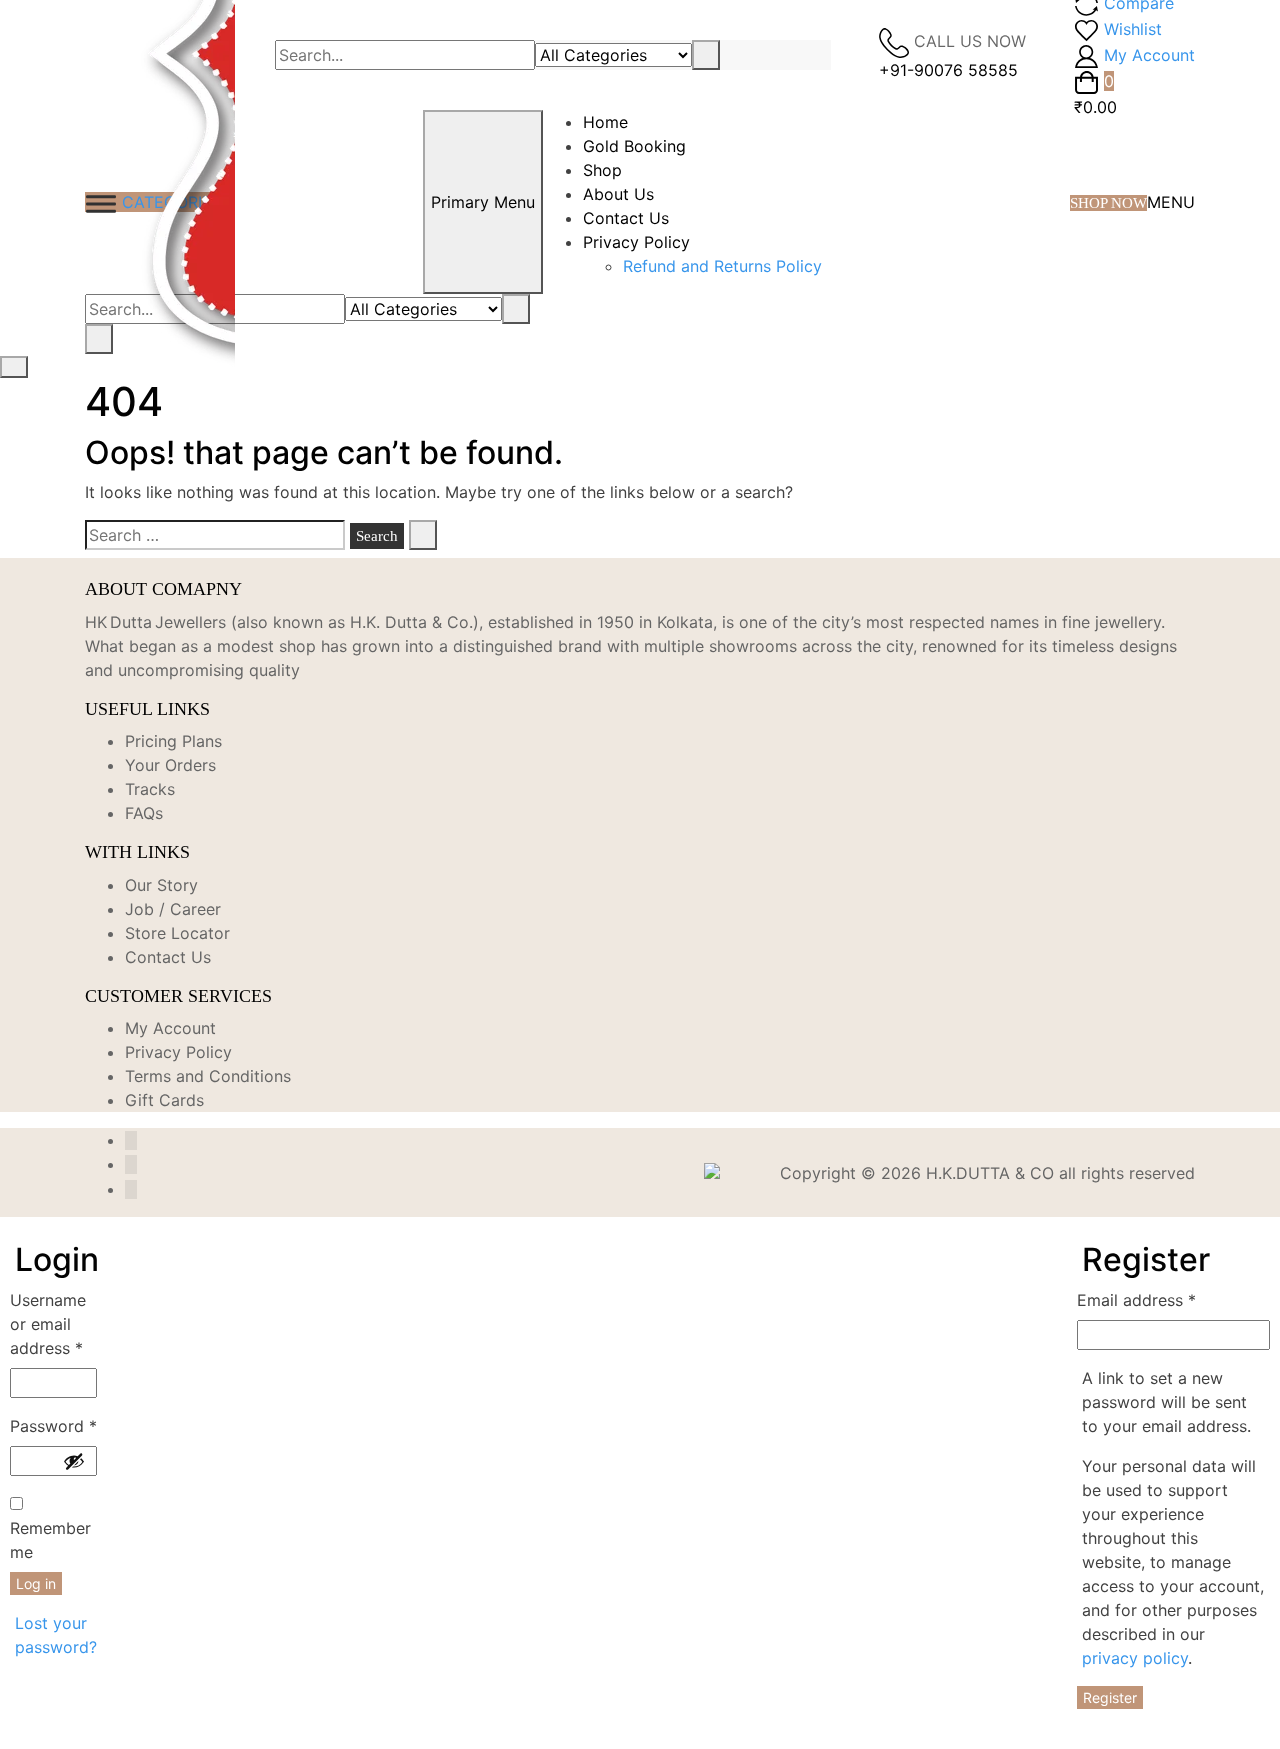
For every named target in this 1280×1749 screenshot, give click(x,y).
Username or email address (53, 1324)
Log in (36, 1583)
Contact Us (168, 957)
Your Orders (170, 765)
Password (53, 1425)
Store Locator (177, 933)
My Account (170, 1028)
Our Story (161, 885)
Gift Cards (164, 1100)
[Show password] (74, 1461)
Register (1110, 1697)
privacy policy (1135, 1658)
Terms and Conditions (208, 1076)
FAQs (144, 813)
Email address (1136, 1299)
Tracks (150, 789)
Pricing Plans (173, 741)
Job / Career (173, 909)
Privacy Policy (178, 1052)
